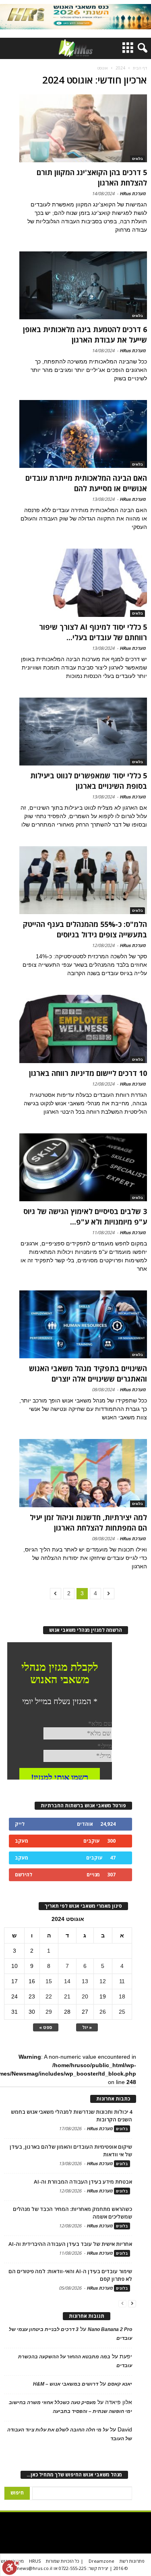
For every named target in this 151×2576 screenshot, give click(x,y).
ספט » (46, 2027)
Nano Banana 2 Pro (110, 2329)
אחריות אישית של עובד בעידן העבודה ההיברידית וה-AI (70, 2244)
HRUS (35, 2561)
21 (67, 1996)
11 (122, 1981)
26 (103, 2012)
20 (85, 1996)
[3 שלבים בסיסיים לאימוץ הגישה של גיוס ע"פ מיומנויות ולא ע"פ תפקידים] (83, 1167)
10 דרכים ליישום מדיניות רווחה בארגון (88, 1073)
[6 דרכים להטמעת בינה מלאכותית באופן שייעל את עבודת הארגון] (83, 285)
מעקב (22, 1841)
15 (49, 1981)
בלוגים (138, 159)
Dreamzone (101, 2561)
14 (67, 1981)
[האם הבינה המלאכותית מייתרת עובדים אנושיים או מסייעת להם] (83, 434)
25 (122, 2012)
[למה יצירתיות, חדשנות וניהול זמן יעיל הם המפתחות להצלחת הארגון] (83, 1473)
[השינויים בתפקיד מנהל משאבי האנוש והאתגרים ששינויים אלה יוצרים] (83, 1324)
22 (49, 1996)
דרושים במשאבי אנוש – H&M (66, 2384)
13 (85, 1981)
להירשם (24, 1875)
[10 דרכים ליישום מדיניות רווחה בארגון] (83, 1029)
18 (122, 1996)
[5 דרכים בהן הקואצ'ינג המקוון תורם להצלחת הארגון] (83, 128)
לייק (20, 1824)
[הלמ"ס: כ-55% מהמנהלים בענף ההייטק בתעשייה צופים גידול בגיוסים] (83, 880)
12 (103, 1981)
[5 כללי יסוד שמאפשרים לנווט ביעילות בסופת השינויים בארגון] (83, 732)
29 (49, 2012)
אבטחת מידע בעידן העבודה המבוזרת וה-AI (83, 2182)
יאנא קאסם (120, 2384)
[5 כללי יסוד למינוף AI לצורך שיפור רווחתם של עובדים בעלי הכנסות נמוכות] (83, 583)
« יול (87, 2027)
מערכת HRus (133, 193)
